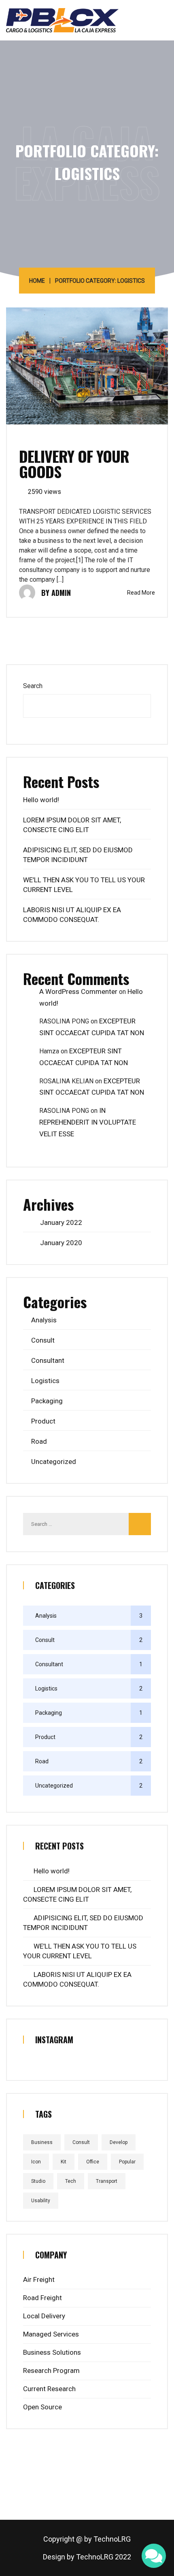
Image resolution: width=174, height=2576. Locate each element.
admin (61, 593)
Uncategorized (54, 1462)
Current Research (49, 2389)
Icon (36, 2162)
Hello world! (41, 800)
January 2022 (61, 1222)
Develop (119, 2142)
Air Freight (39, 2279)
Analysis (44, 1320)
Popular (127, 2162)
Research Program (51, 2371)
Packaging (47, 1401)
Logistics (45, 1381)
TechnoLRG (112, 2539)
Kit (64, 2162)
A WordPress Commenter (78, 991)
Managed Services (51, 2334)
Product (43, 1421)
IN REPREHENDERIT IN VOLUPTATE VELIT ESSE (88, 1122)
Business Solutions (52, 2352)
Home (37, 281)
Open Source (42, 2407)
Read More (141, 593)
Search (33, 686)
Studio (38, 2181)
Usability (41, 2201)
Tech (71, 2181)
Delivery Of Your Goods (74, 464)
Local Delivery (44, 2316)
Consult (43, 1340)
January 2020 (61, 1243)
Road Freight (42, 2298)
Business (42, 2142)
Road (39, 1441)
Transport (107, 2181)
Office (93, 2162)
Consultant (48, 1360)
